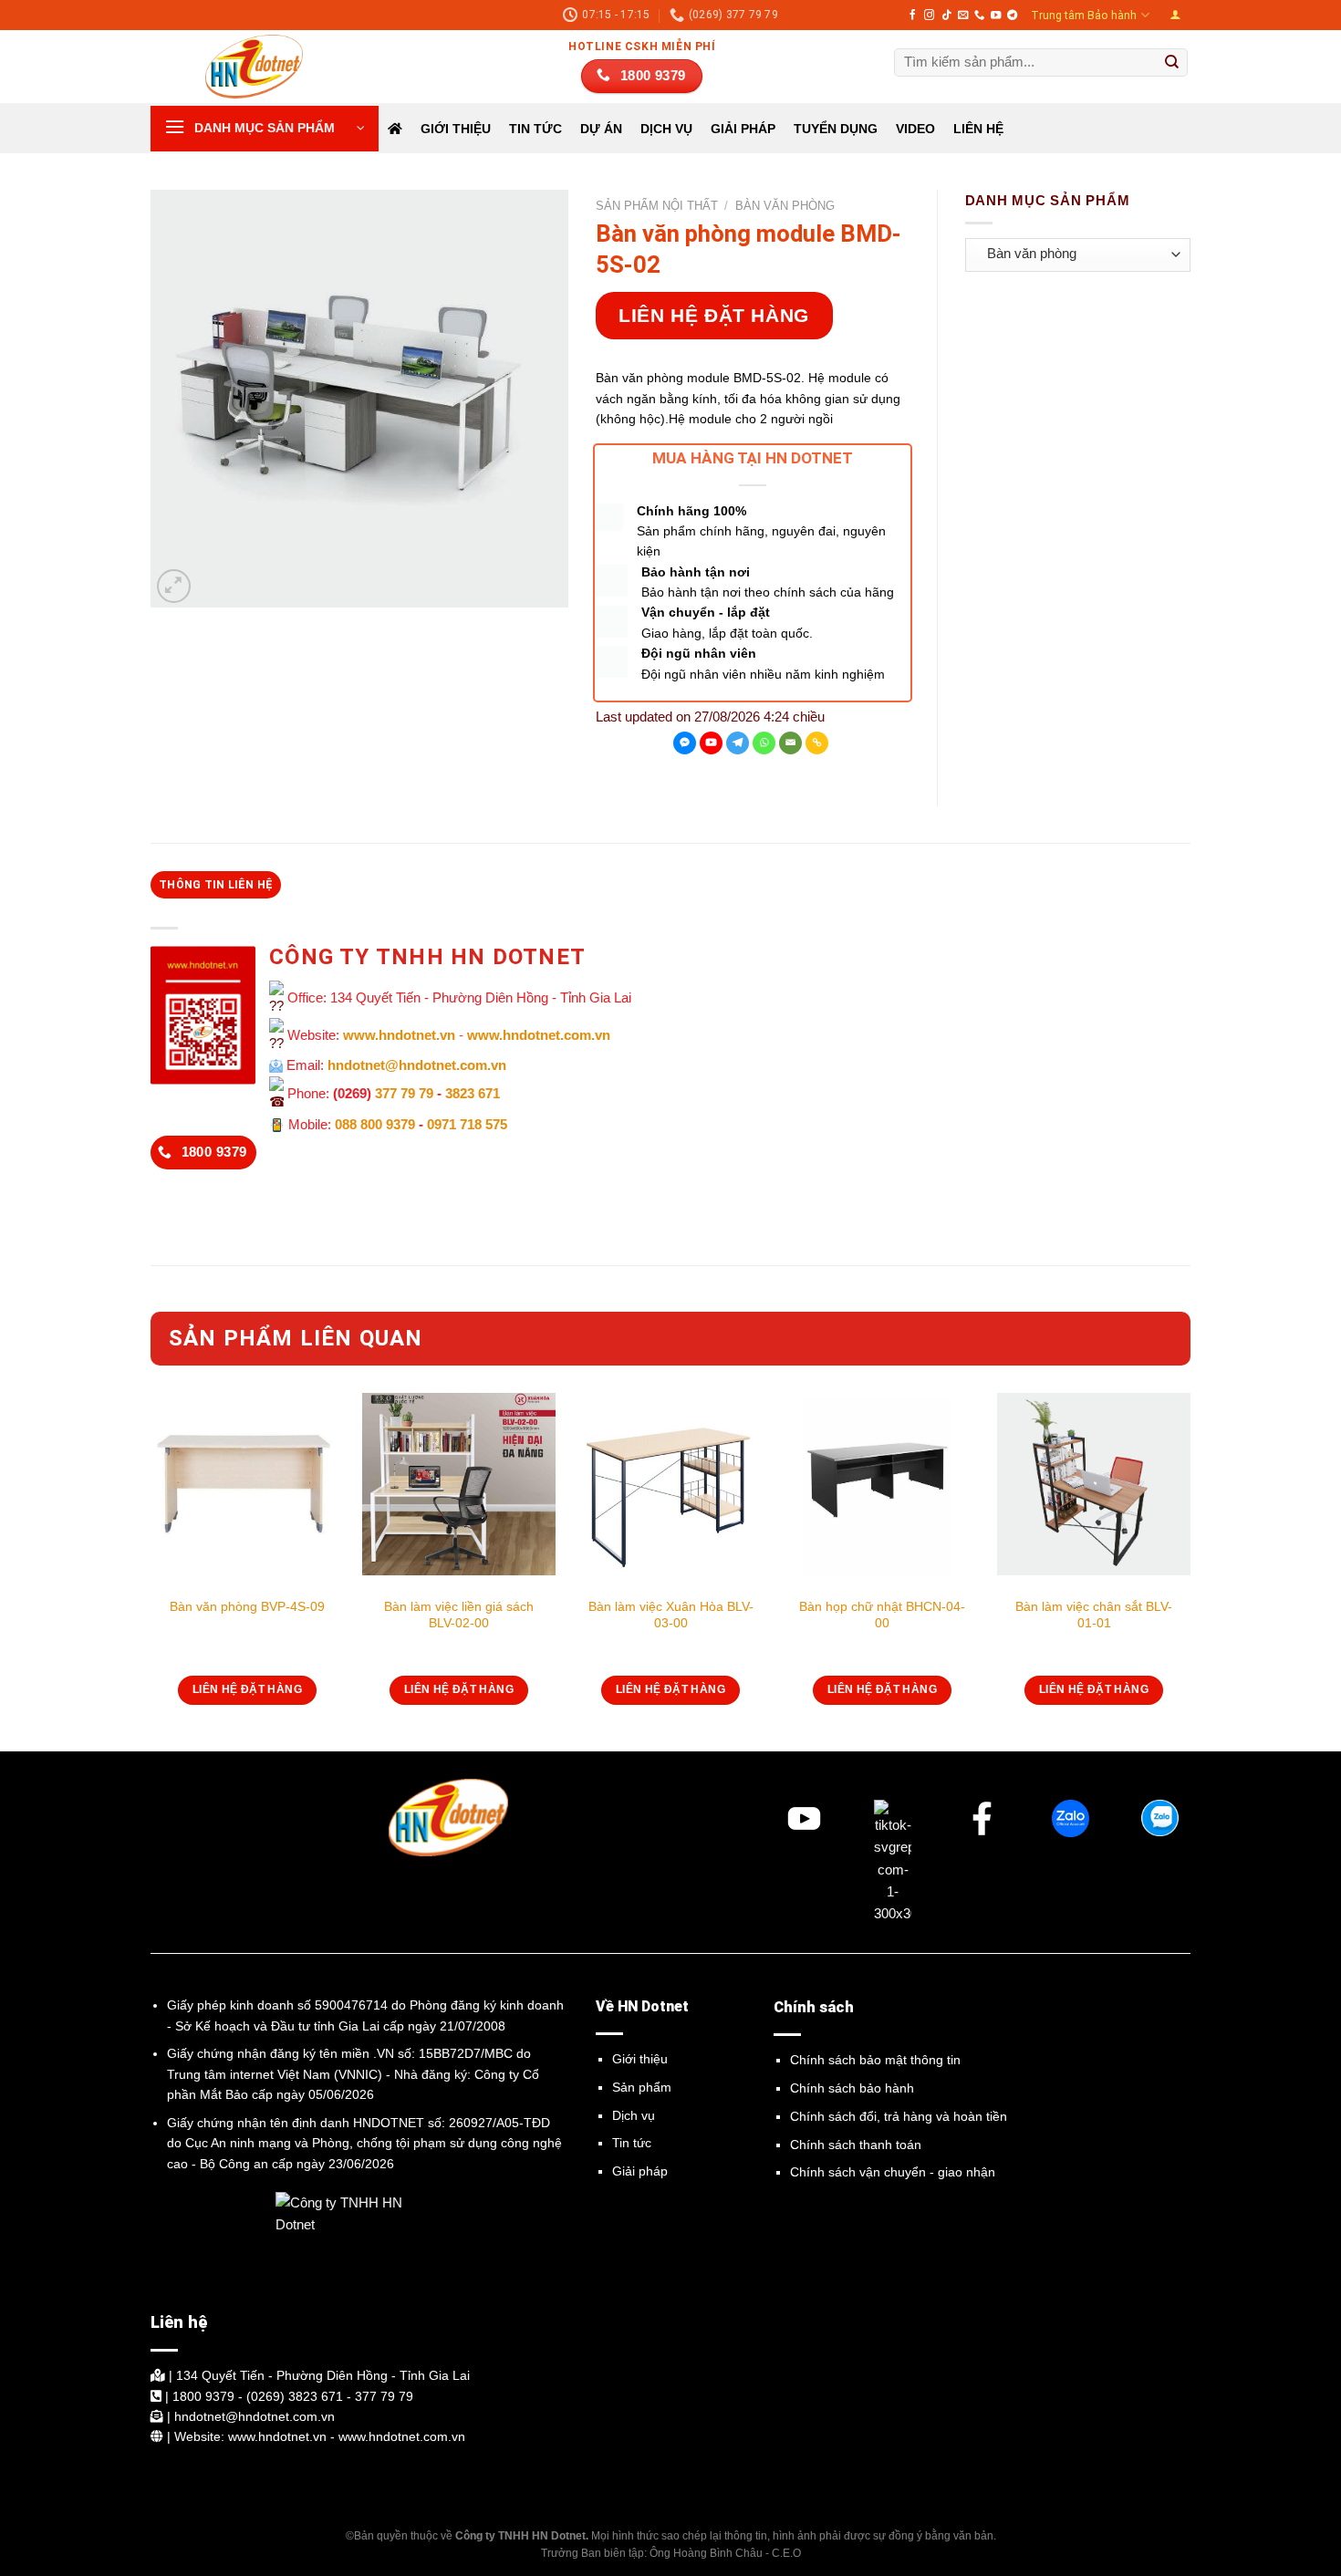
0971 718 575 (467, 1124)
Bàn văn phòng (785, 206)
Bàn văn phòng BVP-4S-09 (247, 1606)
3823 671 (473, 1093)
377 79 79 (404, 1093)
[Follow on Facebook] (913, 16)
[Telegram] (738, 743)
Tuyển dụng (836, 129)
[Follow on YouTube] (996, 16)
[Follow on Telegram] (1012, 16)
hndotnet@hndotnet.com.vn (417, 1065)
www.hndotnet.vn (399, 1035)
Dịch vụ (634, 2115)
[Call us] (979, 16)
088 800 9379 (375, 1124)
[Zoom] (174, 586)
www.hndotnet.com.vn (539, 1035)
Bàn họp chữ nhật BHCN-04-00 (882, 1615)
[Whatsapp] (764, 743)
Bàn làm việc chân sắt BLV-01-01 (1094, 1615)
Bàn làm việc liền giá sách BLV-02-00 (459, 1615)
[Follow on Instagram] (929, 16)
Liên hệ (978, 129)
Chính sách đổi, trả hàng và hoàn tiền (899, 2116)
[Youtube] (711, 743)
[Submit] (1172, 63)
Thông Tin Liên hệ (216, 885)
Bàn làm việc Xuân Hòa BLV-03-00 (671, 1615)
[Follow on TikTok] (946, 16)
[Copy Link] (817, 743)
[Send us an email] (963, 16)
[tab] (216, 885)
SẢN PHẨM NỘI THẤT (657, 206)
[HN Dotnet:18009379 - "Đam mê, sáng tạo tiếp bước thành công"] (242, 67)
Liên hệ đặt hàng (714, 315)
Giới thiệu (456, 129)
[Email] (790, 743)
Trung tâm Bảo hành (1084, 16)
